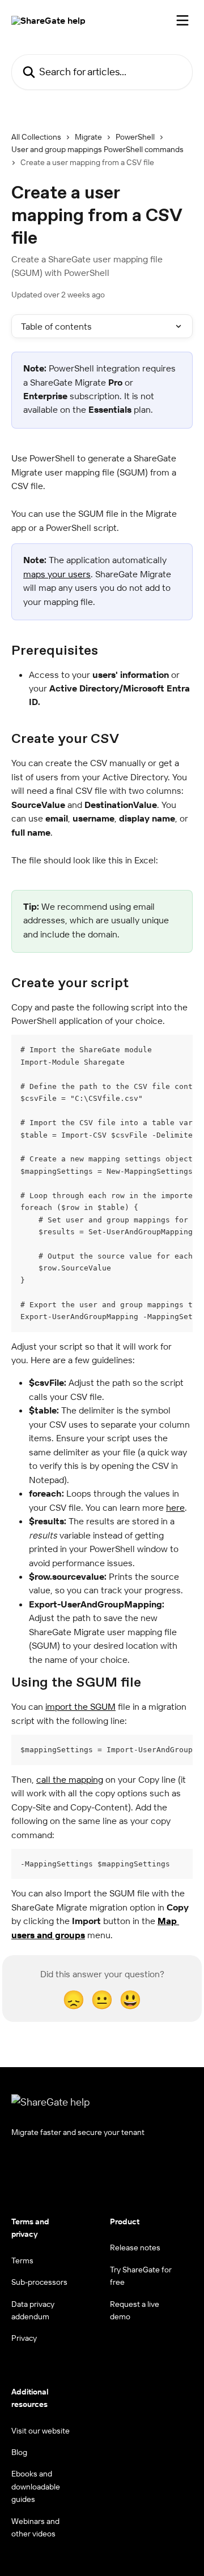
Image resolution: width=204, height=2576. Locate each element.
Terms (22, 2261)
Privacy (24, 2338)
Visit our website (41, 2431)
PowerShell (135, 137)
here (175, 1507)
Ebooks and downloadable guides (36, 2486)
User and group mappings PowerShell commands (97, 149)
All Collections (36, 137)
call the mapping (70, 1779)
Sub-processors (39, 2282)
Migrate (88, 137)
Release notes (135, 2247)
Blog (19, 2452)
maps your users (57, 574)
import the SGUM (80, 1706)
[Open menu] (182, 20)
